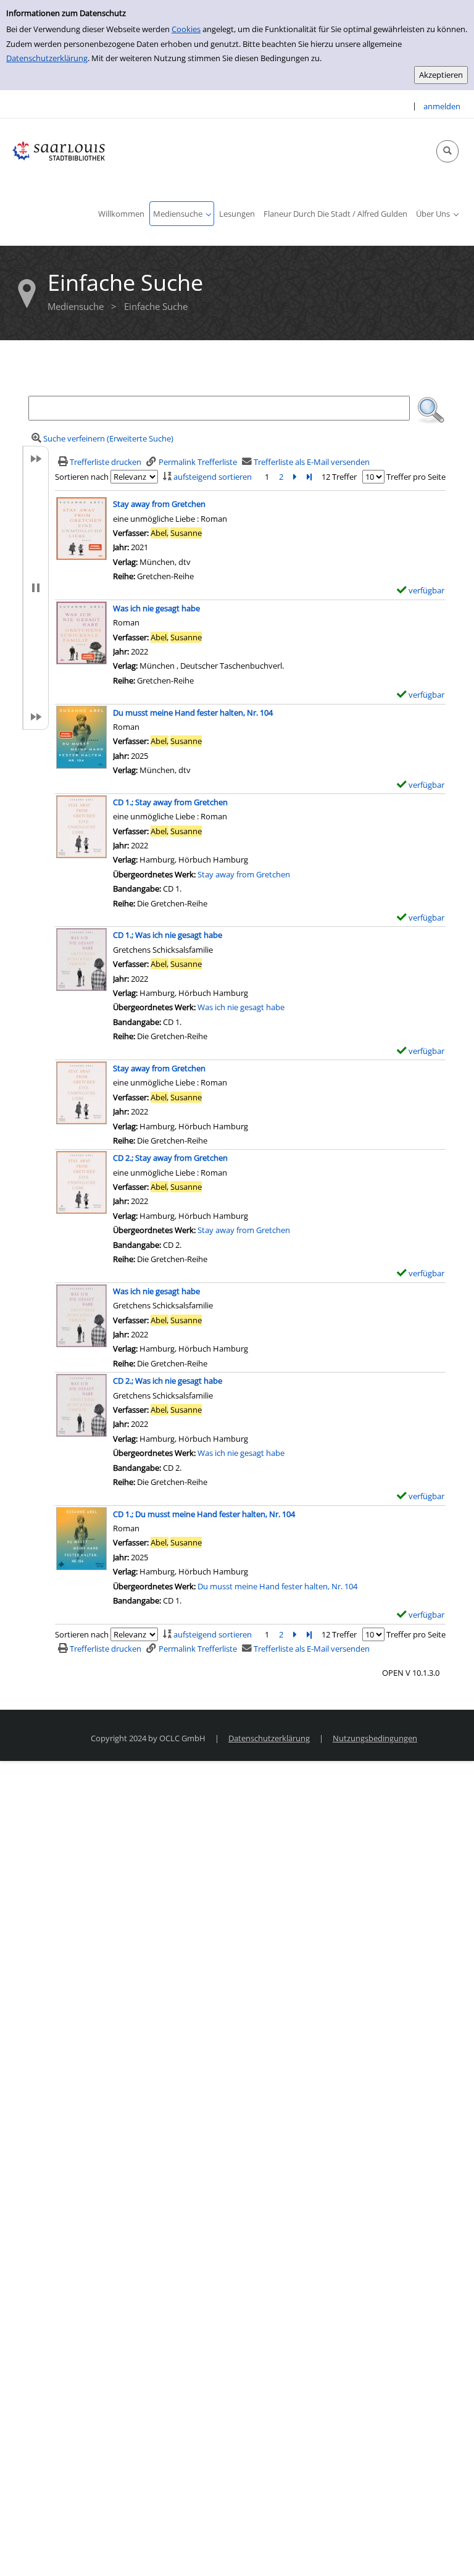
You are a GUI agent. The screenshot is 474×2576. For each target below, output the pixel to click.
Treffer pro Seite (416, 477)
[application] (182, 214)
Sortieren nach (82, 477)
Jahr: (122, 1111)
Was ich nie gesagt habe (241, 1007)
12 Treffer (339, 477)
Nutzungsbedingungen (375, 1738)
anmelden (442, 106)
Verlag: (125, 1126)
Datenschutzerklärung (47, 58)
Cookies (186, 29)
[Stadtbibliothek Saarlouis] (59, 150)
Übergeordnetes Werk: (155, 874)
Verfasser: (132, 1097)
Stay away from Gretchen (244, 874)
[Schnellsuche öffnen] (447, 151)
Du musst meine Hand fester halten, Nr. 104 (277, 1586)
